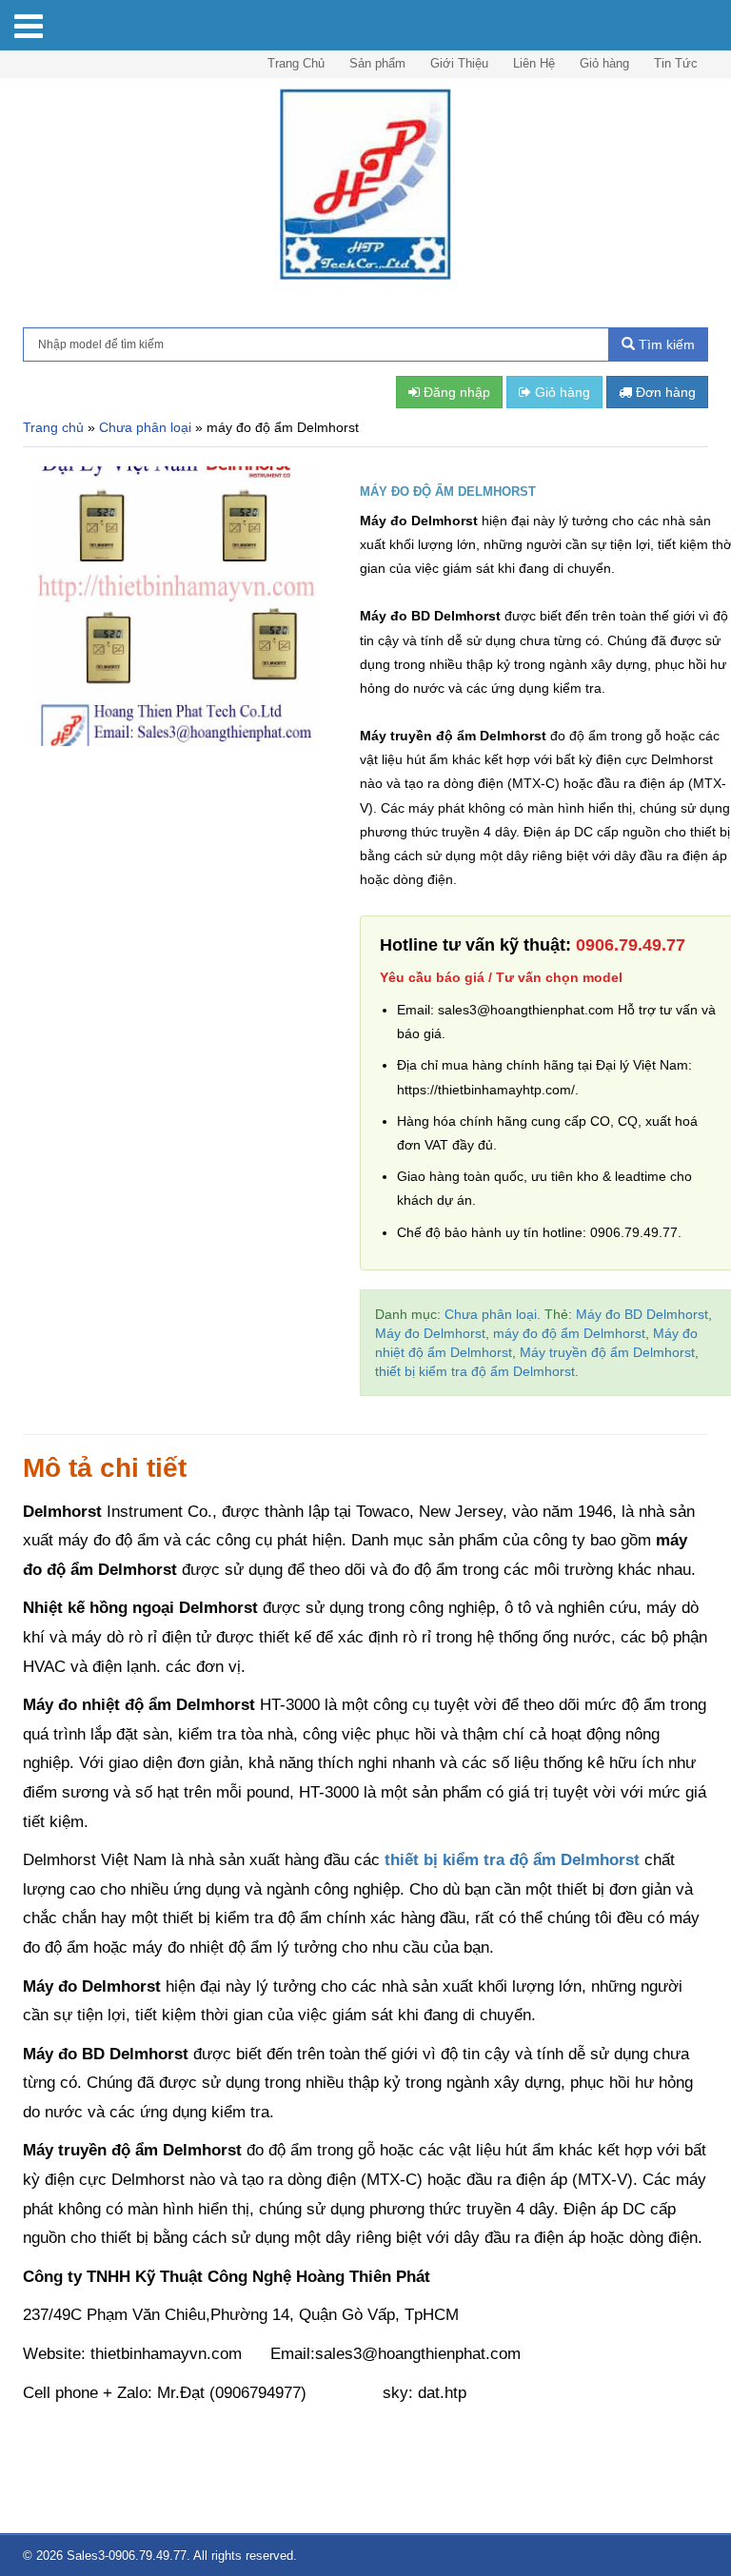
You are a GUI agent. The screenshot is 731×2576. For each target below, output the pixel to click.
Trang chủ (53, 427)
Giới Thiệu (459, 63)
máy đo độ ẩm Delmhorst (569, 1333)
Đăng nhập (455, 392)
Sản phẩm (377, 63)
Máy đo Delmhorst (430, 1333)
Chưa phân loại (145, 427)
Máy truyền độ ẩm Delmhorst (607, 1352)
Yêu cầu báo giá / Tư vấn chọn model (501, 977)
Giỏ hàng (604, 63)
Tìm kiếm (665, 344)
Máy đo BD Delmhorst (642, 1314)
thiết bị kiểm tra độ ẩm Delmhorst (475, 1371)
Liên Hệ (534, 63)
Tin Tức (676, 63)
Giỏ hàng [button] (561, 392)
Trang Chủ (296, 63)
